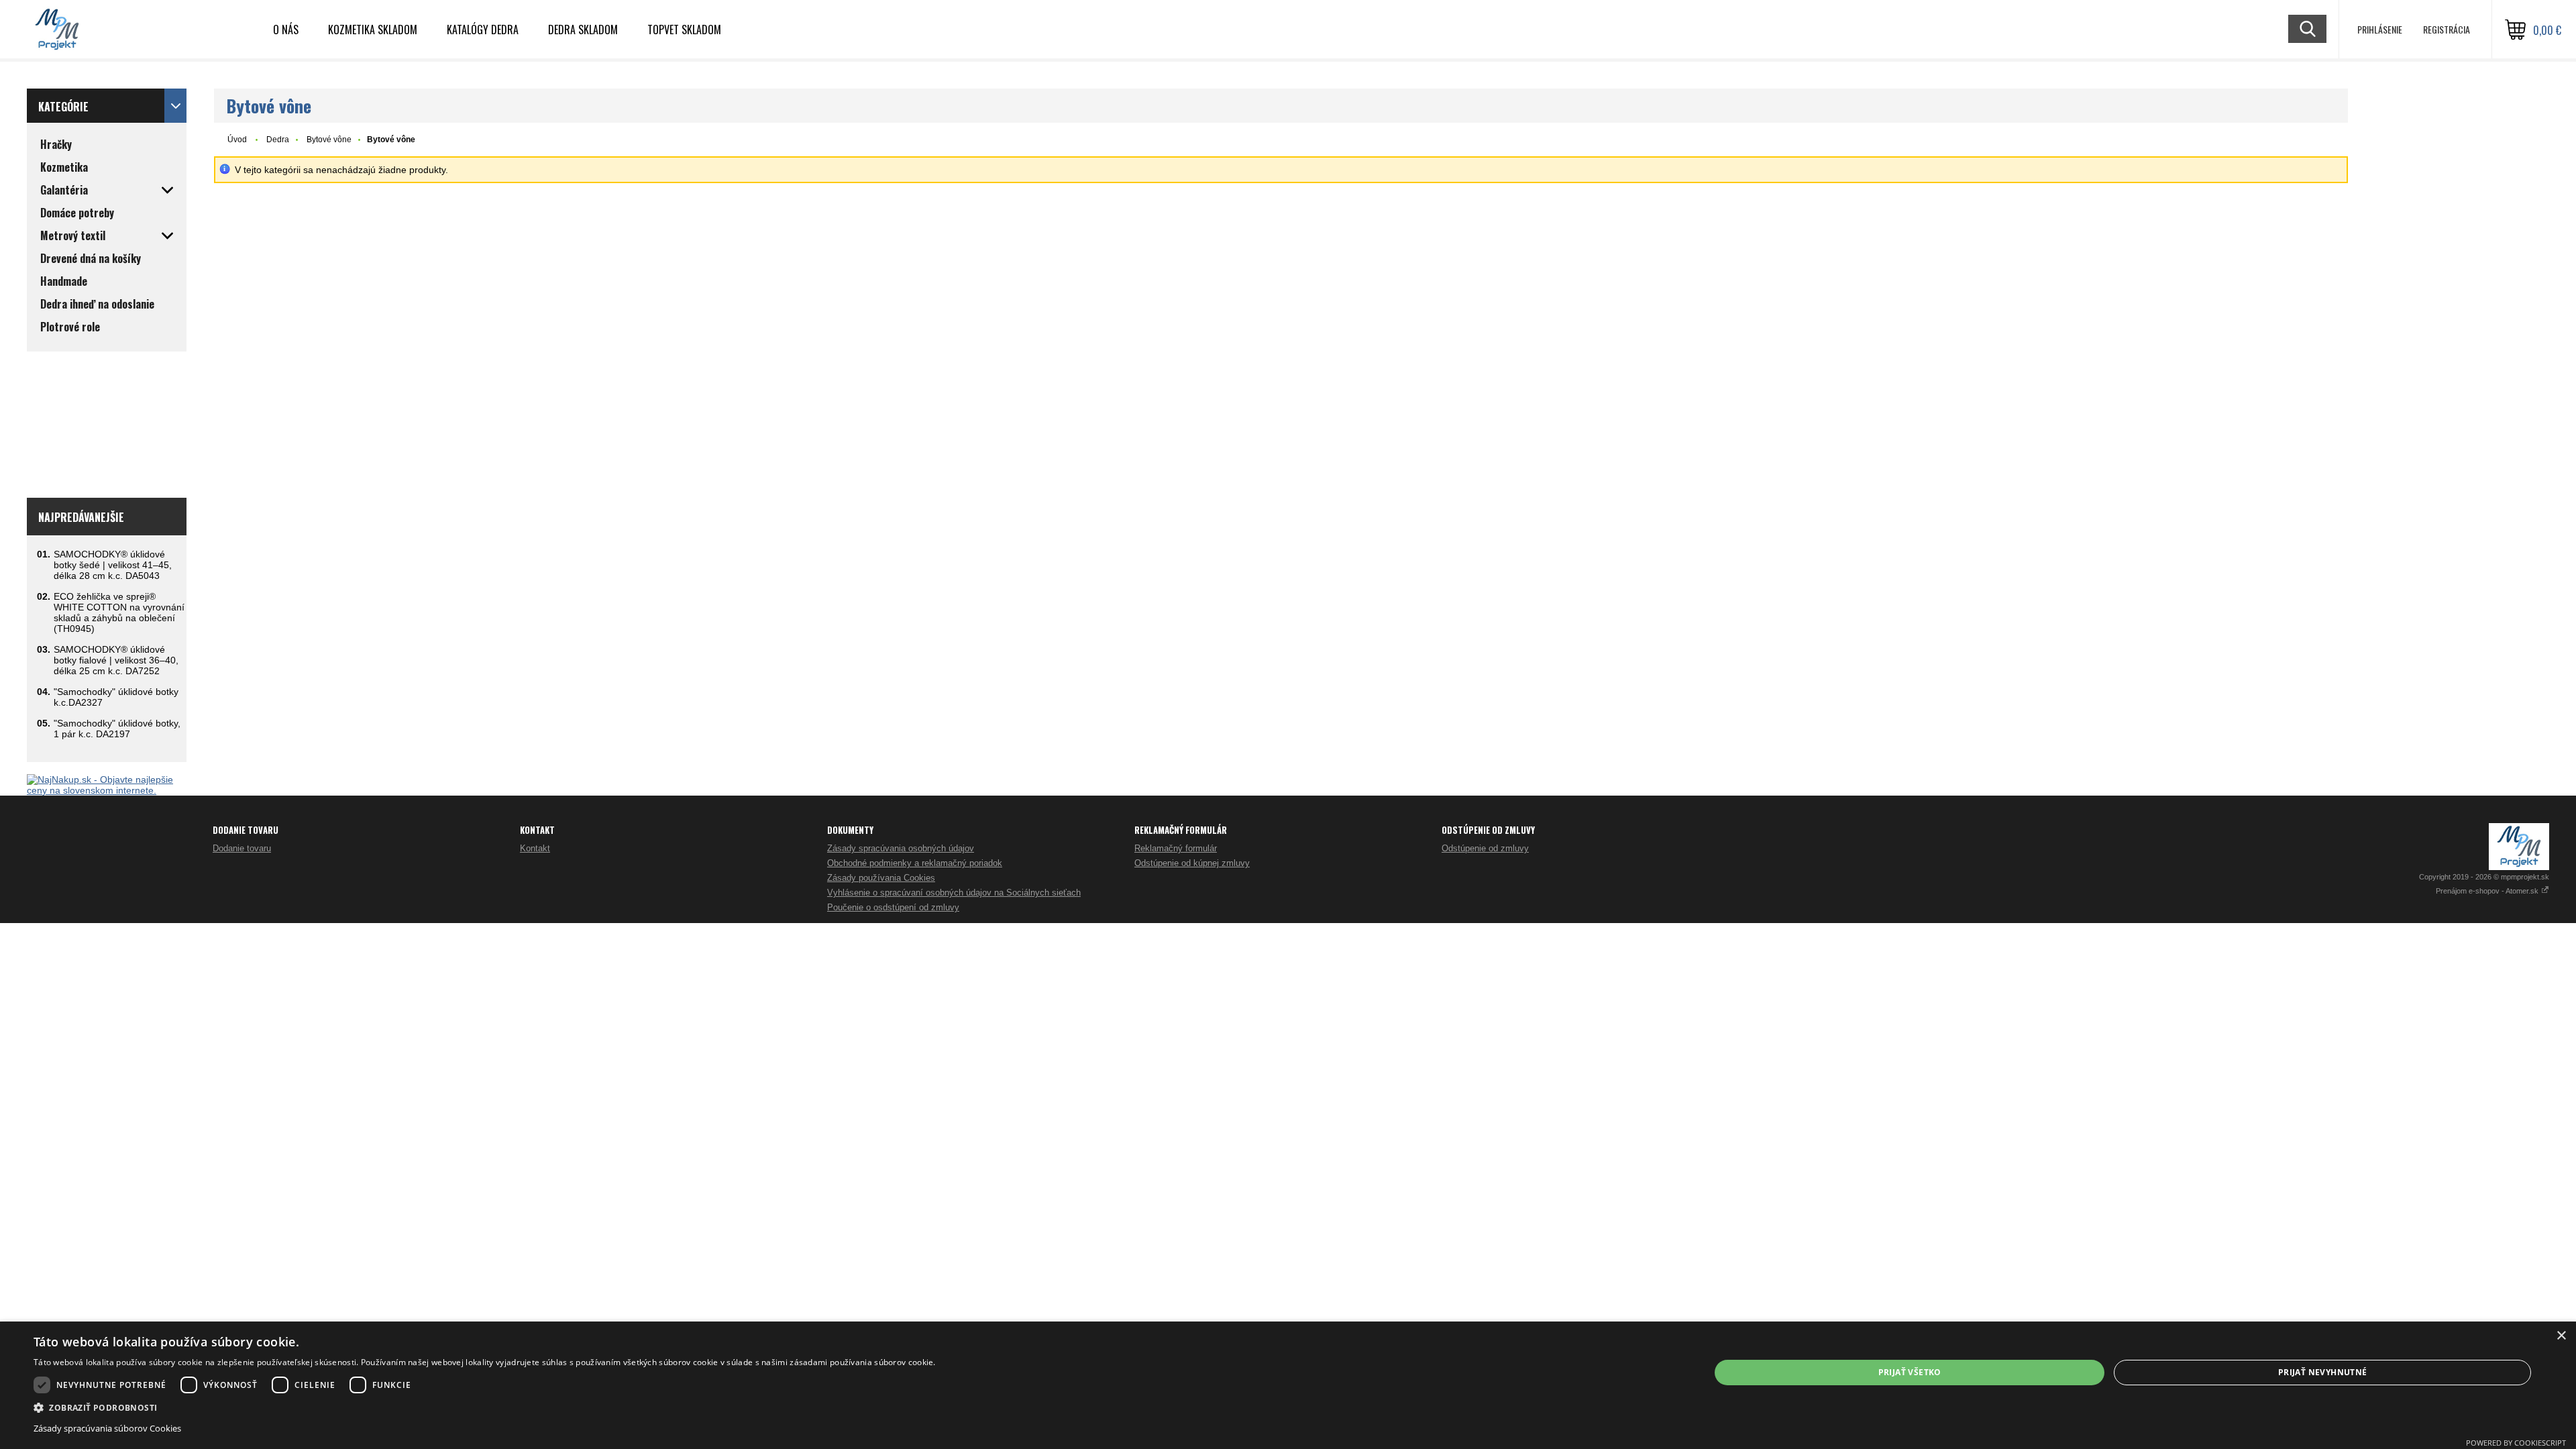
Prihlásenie (2380, 29)
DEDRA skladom (583, 30)
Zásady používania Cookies (881, 878)
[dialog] (1288, 1385)
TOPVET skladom (684, 30)
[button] (485, 1407)
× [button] (2561, 1336)
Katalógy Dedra (483, 30)
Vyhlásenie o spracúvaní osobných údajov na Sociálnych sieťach (954, 893)
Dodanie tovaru (242, 848)
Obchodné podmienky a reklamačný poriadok (915, 863)
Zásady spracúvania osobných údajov (901, 848)
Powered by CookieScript (2516, 1443)
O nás (286, 30)
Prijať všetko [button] (1910, 1372)
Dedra (278, 140)
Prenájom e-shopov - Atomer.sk (2488, 891)
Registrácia (2447, 29)
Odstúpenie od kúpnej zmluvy (1192, 863)
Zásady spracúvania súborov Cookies (107, 1428)
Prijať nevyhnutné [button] (2323, 1372)
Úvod (237, 140)
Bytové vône (329, 140)
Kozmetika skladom (373, 30)
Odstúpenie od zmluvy (1485, 848)
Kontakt (535, 848)
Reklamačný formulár (1176, 848)
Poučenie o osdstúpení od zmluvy (893, 907)
